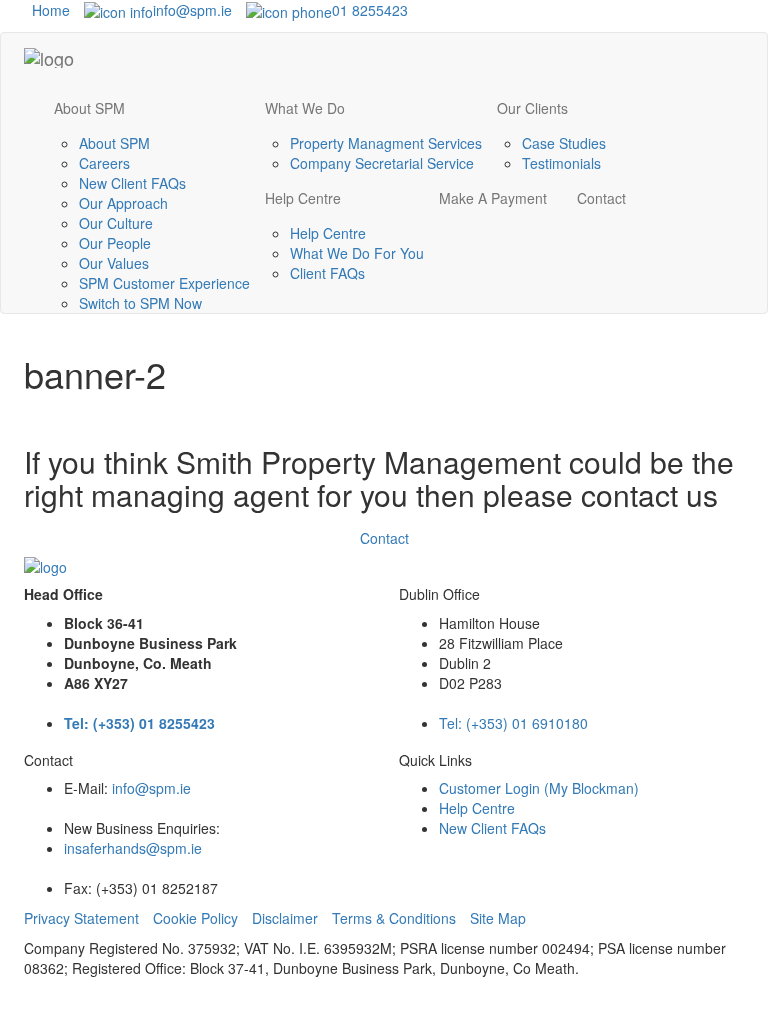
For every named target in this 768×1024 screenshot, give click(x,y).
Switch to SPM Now (140, 303)
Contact (601, 198)
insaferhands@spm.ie (133, 848)
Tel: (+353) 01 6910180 (513, 723)
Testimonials (561, 163)
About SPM (89, 108)
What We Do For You (357, 253)
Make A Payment (493, 198)
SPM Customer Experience (164, 283)
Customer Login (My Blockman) (539, 788)
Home (47, 10)
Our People (115, 243)
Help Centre (303, 198)
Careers (104, 163)
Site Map (498, 918)
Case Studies (564, 143)
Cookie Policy (195, 918)
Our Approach (123, 203)
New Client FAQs (132, 183)
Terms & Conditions (394, 918)
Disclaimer (285, 918)
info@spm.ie (192, 10)
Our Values (114, 263)
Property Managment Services (386, 143)
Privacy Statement (81, 918)
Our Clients (532, 108)
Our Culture (116, 223)
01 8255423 (370, 10)
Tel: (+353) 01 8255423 (139, 723)
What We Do (305, 108)
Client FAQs (327, 273)
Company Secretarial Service (382, 163)
